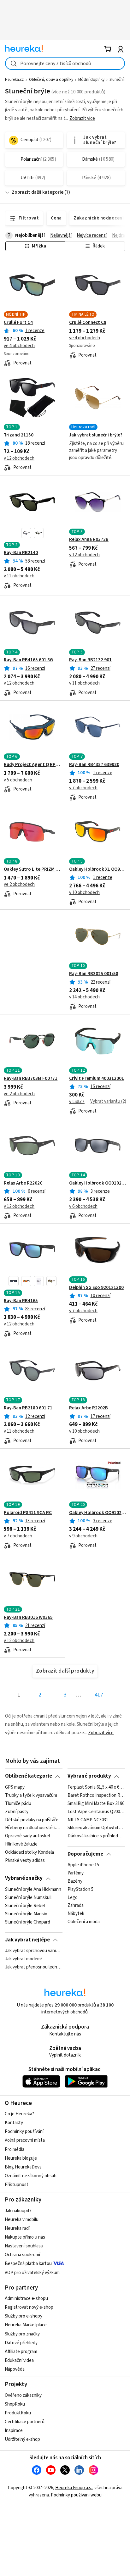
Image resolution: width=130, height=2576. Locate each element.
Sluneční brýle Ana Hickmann (33, 1890)
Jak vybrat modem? (24, 1959)
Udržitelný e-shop (22, 2439)
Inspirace (14, 2431)
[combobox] (65, 63)
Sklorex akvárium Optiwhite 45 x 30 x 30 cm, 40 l (96, 1828)
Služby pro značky (22, 2334)
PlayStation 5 (80, 1890)
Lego (73, 1898)
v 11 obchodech (19, 576)
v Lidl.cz (77, 1102)
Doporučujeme (85, 1854)
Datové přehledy (21, 2343)
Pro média (15, 2149)
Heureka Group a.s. (74, 2488)
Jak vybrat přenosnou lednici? (34, 1967)
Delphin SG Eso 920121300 (96, 1288)
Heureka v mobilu (22, 2220)
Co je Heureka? (19, 2114)
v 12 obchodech (19, 458)
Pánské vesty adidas (25, 1861)
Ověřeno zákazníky (23, 2395)
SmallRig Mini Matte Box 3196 (96, 1804)
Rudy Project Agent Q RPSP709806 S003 (32, 765)
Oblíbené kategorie (29, 1776)
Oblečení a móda (84, 1922)
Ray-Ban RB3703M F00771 (31, 1079)
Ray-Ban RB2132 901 (90, 660)
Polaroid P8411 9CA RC (28, 1513)
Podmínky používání (24, 2132)
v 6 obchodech (83, 1206)
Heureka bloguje (21, 2158)
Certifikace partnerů (25, 2422)
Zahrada (76, 1906)
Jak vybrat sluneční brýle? (96, 435)
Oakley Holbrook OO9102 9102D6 (98, 1183)
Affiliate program (21, 2352)
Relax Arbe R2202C (23, 1183)
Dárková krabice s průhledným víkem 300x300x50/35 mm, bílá (96, 1836)
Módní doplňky (91, 80)
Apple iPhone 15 (83, 1865)
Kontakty (14, 2123)
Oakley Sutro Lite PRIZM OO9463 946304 (32, 869)
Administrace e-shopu (26, 2298)
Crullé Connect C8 (88, 323)
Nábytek (76, 1914)
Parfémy (76, 1873)
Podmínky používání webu (76, 2495)
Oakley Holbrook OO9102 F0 (98, 1513)
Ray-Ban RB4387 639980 (94, 765)
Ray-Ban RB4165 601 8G (28, 660)
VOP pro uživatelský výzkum (32, 2273)
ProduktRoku (18, 2413)
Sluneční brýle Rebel (25, 1906)
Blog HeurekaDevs (23, 2167)
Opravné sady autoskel (27, 1836)
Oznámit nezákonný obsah (31, 2176)
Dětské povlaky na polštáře (32, 1820)
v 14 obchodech (84, 997)
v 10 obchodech (84, 893)
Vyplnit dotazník (65, 2055)
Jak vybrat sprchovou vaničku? (34, 1951)
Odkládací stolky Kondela (30, 1852)
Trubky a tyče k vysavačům (31, 1796)
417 (99, 1695)
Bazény (75, 1881)
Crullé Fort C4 (18, 323)
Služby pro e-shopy (24, 2316)
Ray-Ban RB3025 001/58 (94, 974)
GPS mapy (15, 1787)
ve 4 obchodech (19, 346)
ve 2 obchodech (19, 884)
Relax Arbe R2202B (89, 1408)
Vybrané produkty (89, 1776)
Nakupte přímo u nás (25, 2237)
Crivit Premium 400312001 (97, 1079)
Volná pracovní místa (25, 2140)
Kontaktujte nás (65, 2034)
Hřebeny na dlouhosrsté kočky (34, 1828)
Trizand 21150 (19, 435)
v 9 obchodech (83, 1536)
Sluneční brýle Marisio (26, 1914)
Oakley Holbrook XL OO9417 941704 (98, 869)
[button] (26, 533)
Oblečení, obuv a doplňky (51, 80)
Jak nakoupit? (18, 2211)
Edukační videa (19, 2360)
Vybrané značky (24, 1878)
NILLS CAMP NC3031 (88, 1820)
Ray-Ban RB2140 (21, 553)
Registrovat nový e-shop (29, 2307)
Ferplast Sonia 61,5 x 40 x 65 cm (96, 1787)
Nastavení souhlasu (24, 2246)
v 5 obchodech (18, 780)
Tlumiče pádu (18, 1804)
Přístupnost (17, 2185)
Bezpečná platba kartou (28, 2264)
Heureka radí (17, 2228)
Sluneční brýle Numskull (28, 1898)
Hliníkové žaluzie (21, 1844)
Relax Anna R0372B (89, 540)
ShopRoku (15, 2404)
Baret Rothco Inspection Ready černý (96, 1796)
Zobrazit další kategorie (38, 192)
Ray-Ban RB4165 (21, 1301)
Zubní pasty (17, 1812)
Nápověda (15, 2369)
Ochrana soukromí (22, 2255)
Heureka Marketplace (26, 2325)
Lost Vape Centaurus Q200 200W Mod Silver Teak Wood (96, 1812)
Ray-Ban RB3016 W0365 (28, 1618)
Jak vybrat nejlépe (27, 1940)
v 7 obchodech (83, 788)
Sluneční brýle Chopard (28, 1922)
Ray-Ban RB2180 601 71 (28, 1408)
